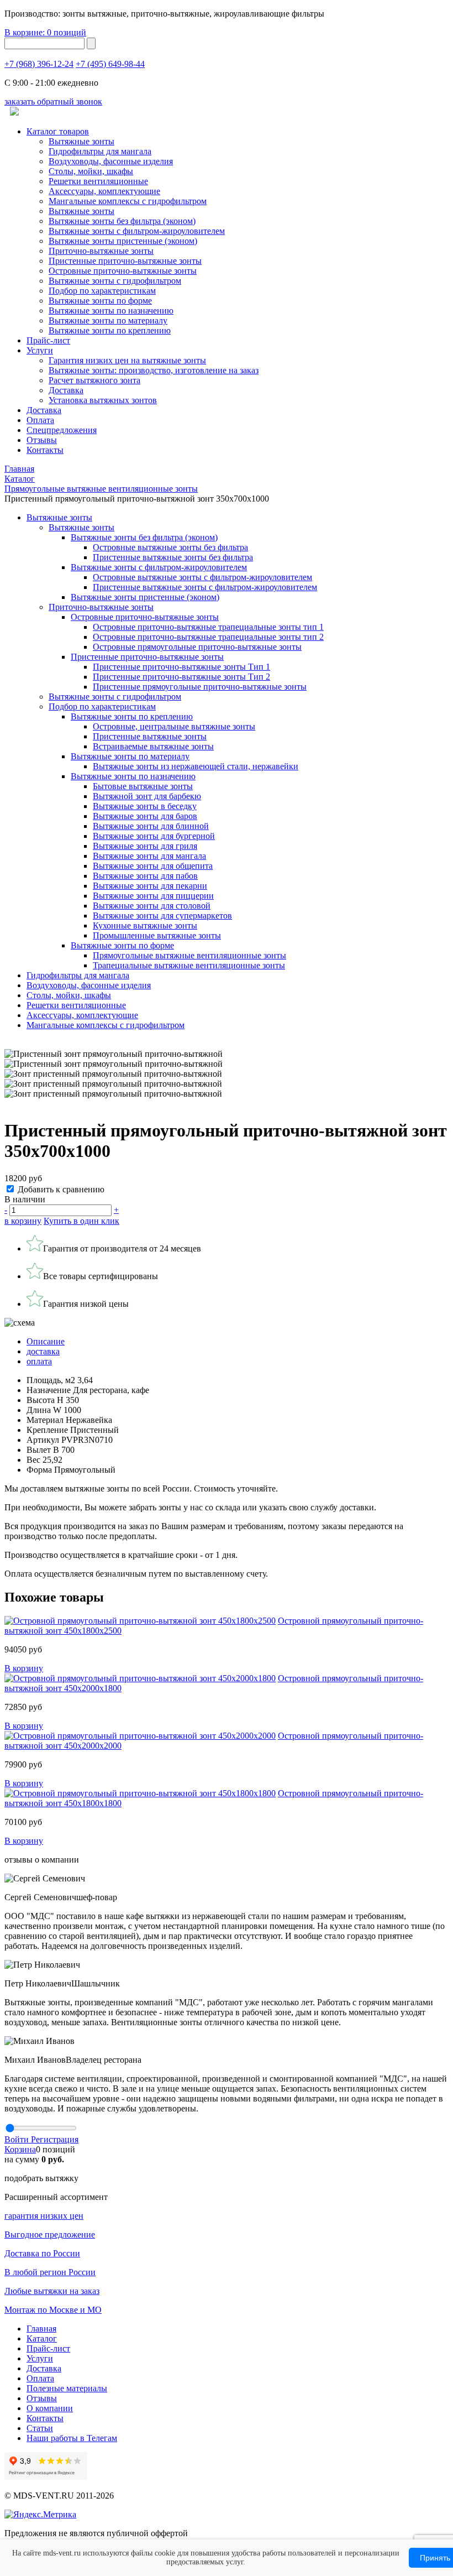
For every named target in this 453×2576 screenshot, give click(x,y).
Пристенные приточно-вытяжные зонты (125, 261)
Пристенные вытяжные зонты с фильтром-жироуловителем (205, 587)
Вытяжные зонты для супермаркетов (162, 916)
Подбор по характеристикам (102, 706)
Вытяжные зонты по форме (100, 301)
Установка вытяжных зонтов (103, 400)
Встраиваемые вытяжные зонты (153, 746)
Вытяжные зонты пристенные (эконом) (123, 241)
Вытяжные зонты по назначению (111, 311)
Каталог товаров (58, 131)
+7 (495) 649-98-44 (110, 64)
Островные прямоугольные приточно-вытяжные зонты (197, 647)
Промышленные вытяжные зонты (157, 935)
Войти (18, 2139)
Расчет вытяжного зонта (94, 380)
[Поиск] (91, 43)
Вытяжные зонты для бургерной (154, 836)
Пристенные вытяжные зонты (150, 736)
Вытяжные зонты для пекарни (150, 886)
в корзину (23, 1221)
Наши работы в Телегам (72, 2438)
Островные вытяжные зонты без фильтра (170, 547)
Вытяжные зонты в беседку (145, 806)
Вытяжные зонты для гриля (145, 846)
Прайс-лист (48, 340)
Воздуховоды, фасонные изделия (111, 161)
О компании (50, 2408)
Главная (41, 2329)
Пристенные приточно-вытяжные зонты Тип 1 (181, 667)
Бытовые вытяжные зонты (143, 786)
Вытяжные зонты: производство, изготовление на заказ (154, 370)
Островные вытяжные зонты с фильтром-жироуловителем (202, 577)
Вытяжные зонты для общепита (153, 866)
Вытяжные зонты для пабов (145, 876)
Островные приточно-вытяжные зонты (123, 271)
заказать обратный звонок (53, 101)
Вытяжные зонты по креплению (110, 330)
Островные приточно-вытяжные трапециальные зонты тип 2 (208, 637)
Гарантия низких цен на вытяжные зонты (127, 360)
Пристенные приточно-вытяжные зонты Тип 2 (181, 677)
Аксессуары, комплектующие (104, 191)
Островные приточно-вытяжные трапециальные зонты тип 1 (208, 627)
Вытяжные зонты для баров (145, 816)
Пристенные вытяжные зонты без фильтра (173, 557)
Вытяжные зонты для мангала (149, 856)
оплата (39, 1361)
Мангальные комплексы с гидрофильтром (128, 201)
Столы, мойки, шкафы (91, 171)
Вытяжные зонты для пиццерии (153, 896)
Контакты (45, 450)
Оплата (40, 420)
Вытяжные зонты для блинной (151, 826)
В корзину (24, 1668)
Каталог (42, 2338)
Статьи (40, 2428)
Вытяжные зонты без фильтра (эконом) (122, 221)
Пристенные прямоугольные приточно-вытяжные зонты (200, 687)
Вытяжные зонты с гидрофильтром (115, 697)
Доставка (66, 390)
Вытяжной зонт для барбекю (147, 796)
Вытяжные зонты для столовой (152, 906)
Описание (46, 1341)
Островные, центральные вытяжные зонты (174, 726)
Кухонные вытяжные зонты (145, 925)
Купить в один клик (81, 1221)
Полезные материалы (67, 2388)
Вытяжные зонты (81, 141)
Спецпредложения (62, 430)
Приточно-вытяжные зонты (101, 607)
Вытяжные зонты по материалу (108, 320)
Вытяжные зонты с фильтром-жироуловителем (137, 231)
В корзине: (45, 32)
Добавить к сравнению (61, 1189)
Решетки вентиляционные (98, 181)
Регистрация (55, 2139)
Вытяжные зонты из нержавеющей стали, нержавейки (196, 766)
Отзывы (42, 440)
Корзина (20, 2149)
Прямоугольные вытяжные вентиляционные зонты (189, 955)
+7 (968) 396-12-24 (39, 64)
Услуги (40, 350)
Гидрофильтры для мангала (100, 151)
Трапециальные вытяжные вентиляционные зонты (189, 965)
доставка (43, 1351)
